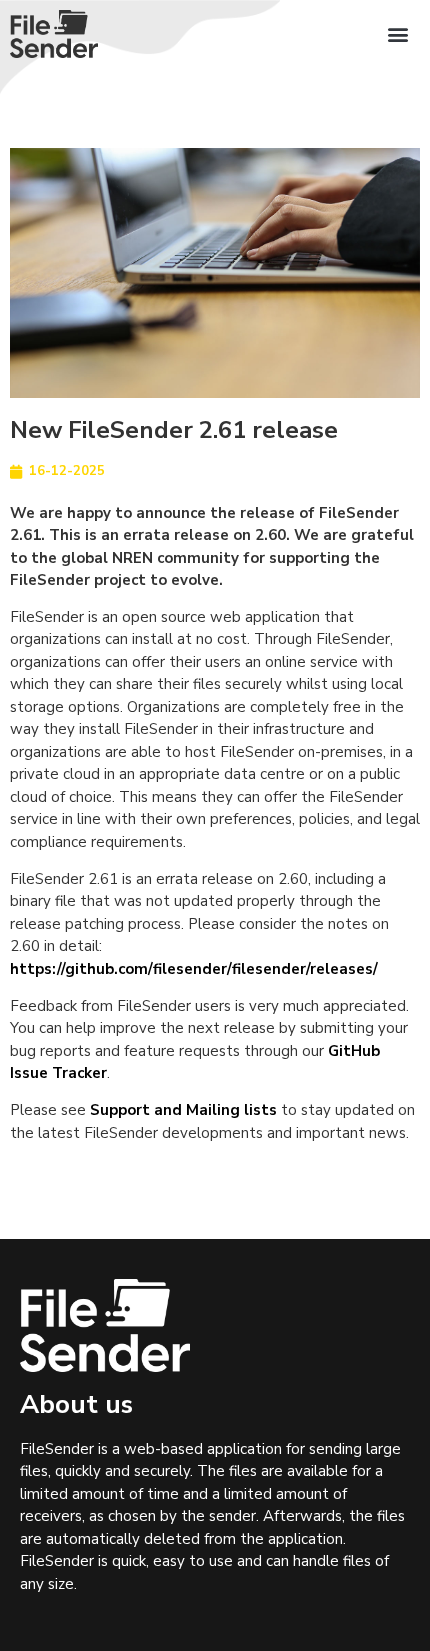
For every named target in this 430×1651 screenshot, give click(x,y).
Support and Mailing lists (183, 1110)
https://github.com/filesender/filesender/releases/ (194, 969)
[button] (397, 34)
